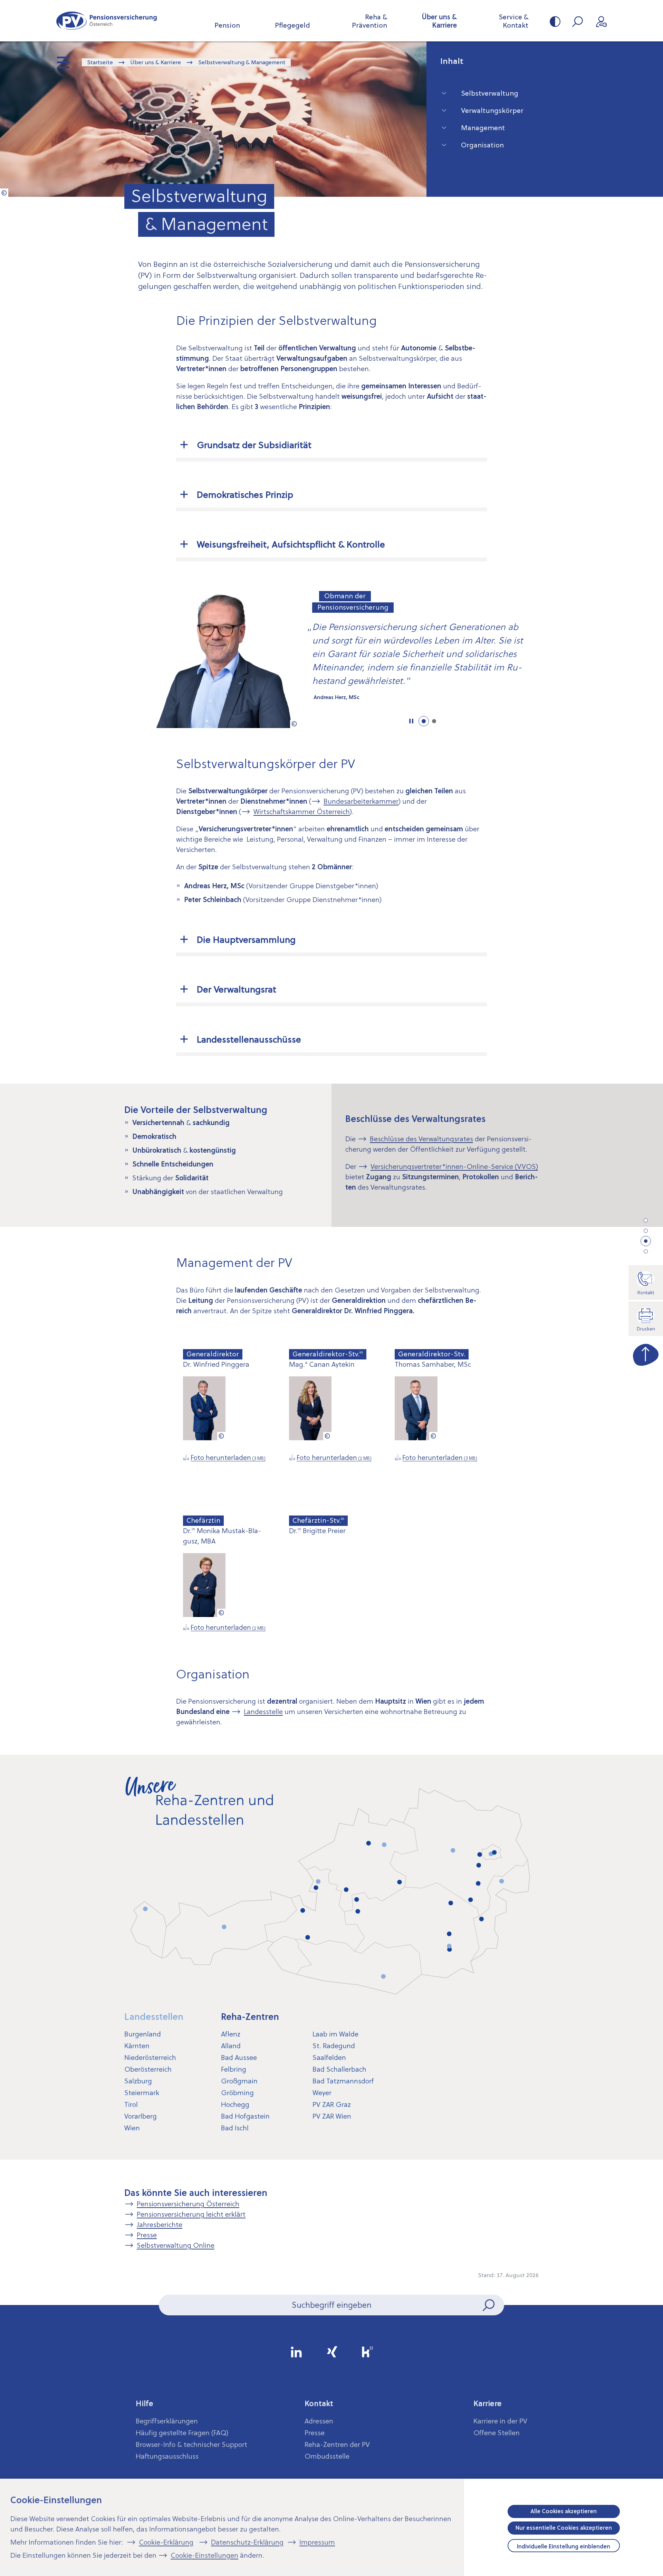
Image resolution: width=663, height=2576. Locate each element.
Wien (132, 2128)
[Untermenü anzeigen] (64, 63)
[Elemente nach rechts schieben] (565, 658)
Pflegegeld (292, 25)
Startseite (100, 62)
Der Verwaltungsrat (237, 989)
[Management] (646, 1241)
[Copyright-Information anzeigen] (4, 193)
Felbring (234, 2069)
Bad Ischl (235, 2128)
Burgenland (143, 2034)
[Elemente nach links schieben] (98, 658)
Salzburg (138, 2081)
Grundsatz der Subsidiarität (254, 445)
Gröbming (237, 2093)
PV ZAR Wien (332, 2116)
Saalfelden (329, 2057)
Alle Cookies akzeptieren (564, 2511)
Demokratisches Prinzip (245, 495)
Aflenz (231, 2034)
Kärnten (137, 2046)
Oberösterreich (148, 2069)
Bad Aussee (239, 2057)
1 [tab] (424, 721)
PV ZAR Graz (332, 2104)
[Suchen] (489, 2305)
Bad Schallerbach (339, 2069)
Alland (231, 2046)
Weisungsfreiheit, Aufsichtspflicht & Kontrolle (291, 544)
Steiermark (142, 2093)
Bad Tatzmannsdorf (343, 2081)
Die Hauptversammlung (246, 940)
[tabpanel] (331, 659)
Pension (227, 25)
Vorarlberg (141, 2116)
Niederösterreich (150, 2057)
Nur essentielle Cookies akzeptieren (564, 2528)
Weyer (322, 2093)
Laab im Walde (335, 2034)
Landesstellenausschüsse (249, 1039)
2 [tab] (434, 721)
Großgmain (239, 2081)
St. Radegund (334, 2046)
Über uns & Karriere (439, 21)
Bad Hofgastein (245, 2116)
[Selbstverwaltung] (646, 1220)
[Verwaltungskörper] (646, 1231)
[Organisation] (646, 1251)
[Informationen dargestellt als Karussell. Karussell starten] (411, 721)
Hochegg (235, 2104)
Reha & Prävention (369, 21)
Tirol (131, 2104)
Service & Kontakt (513, 21)
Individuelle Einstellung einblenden (564, 2546)
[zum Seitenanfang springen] (646, 1353)
